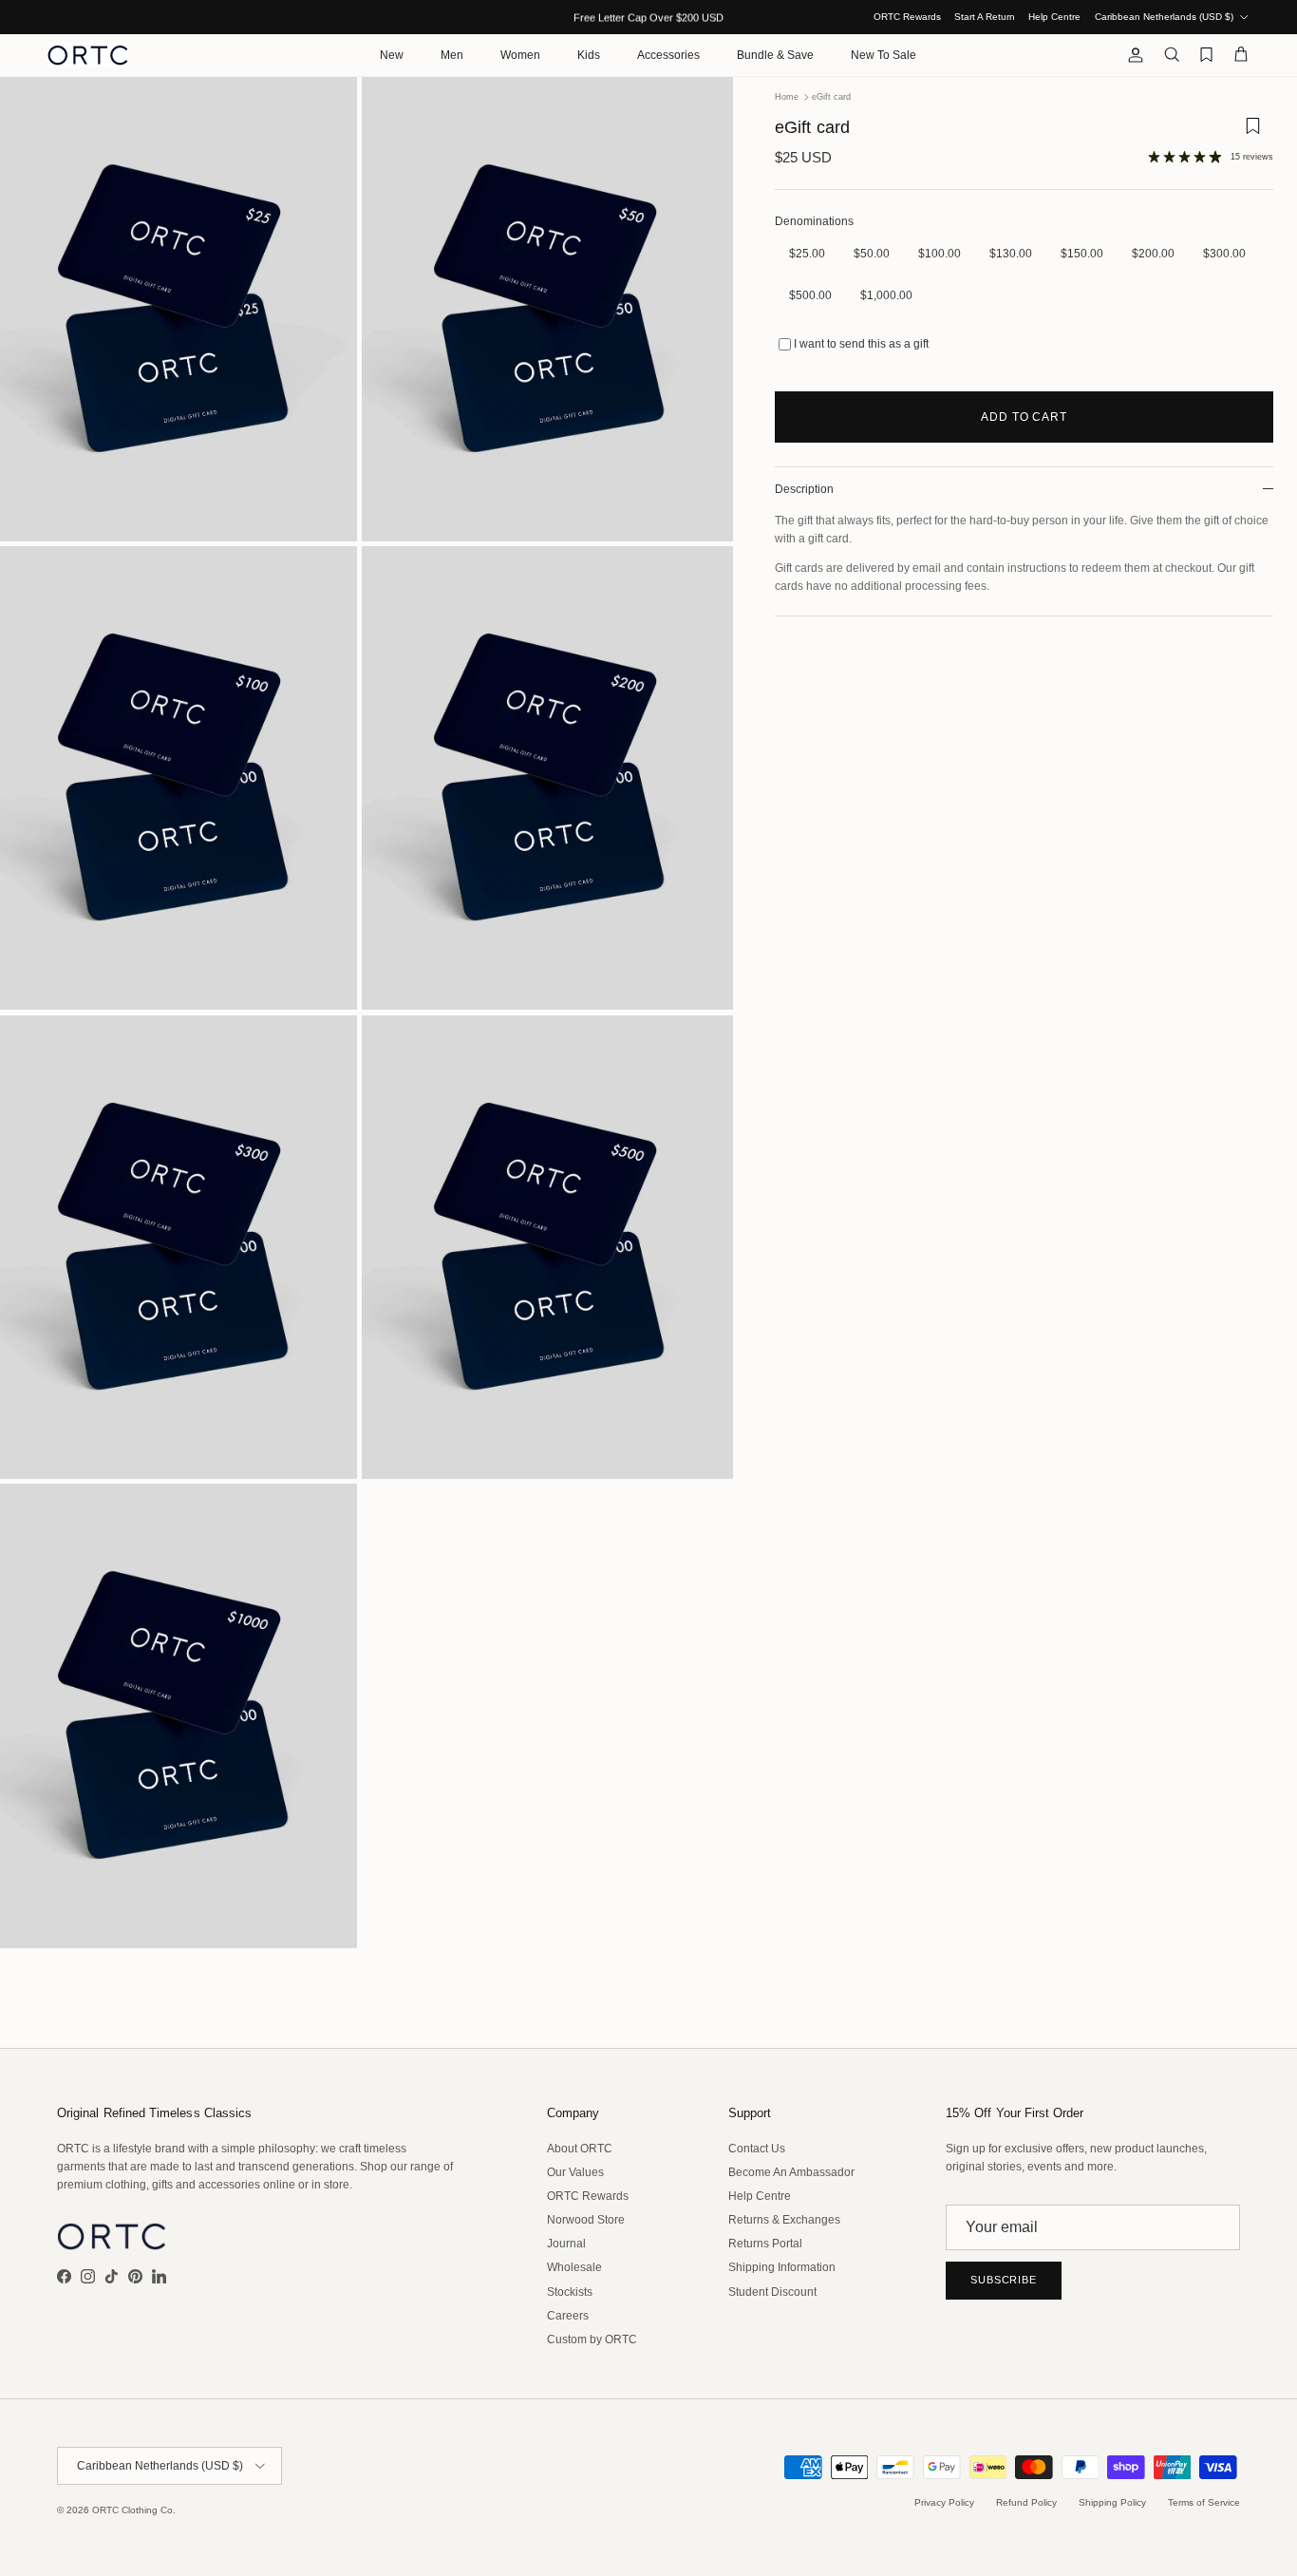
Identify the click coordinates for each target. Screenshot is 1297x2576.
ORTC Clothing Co (132, 2510)
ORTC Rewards (907, 17)
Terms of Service (1204, 2502)
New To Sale (883, 55)
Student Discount (772, 2292)
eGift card (831, 97)
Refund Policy (1026, 2502)
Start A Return (985, 17)
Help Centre (1054, 17)
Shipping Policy (1112, 2502)
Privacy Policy (944, 2502)
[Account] (1132, 55)
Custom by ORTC (592, 2339)
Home (787, 97)
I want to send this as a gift (861, 344)
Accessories (668, 55)
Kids (589, 55)
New (392, 55)
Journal (566, 2244)
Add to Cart (1024, 417)
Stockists (570, 2292)
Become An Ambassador (791, 2172)
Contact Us (757, 2149)
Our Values (575, 2172)
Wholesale (574, 2267)
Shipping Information (782, 2267)
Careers (568, 2316)
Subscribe (1004, 2280)
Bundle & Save (775, 55)
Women (520, 55)
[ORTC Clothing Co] (88, 55)
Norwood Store (586, 2220)
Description (804, 489)
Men (452, 55)
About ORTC (580, 2149)
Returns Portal (765, 2244)
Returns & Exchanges (784, 2220)
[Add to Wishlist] (1252, 133)
